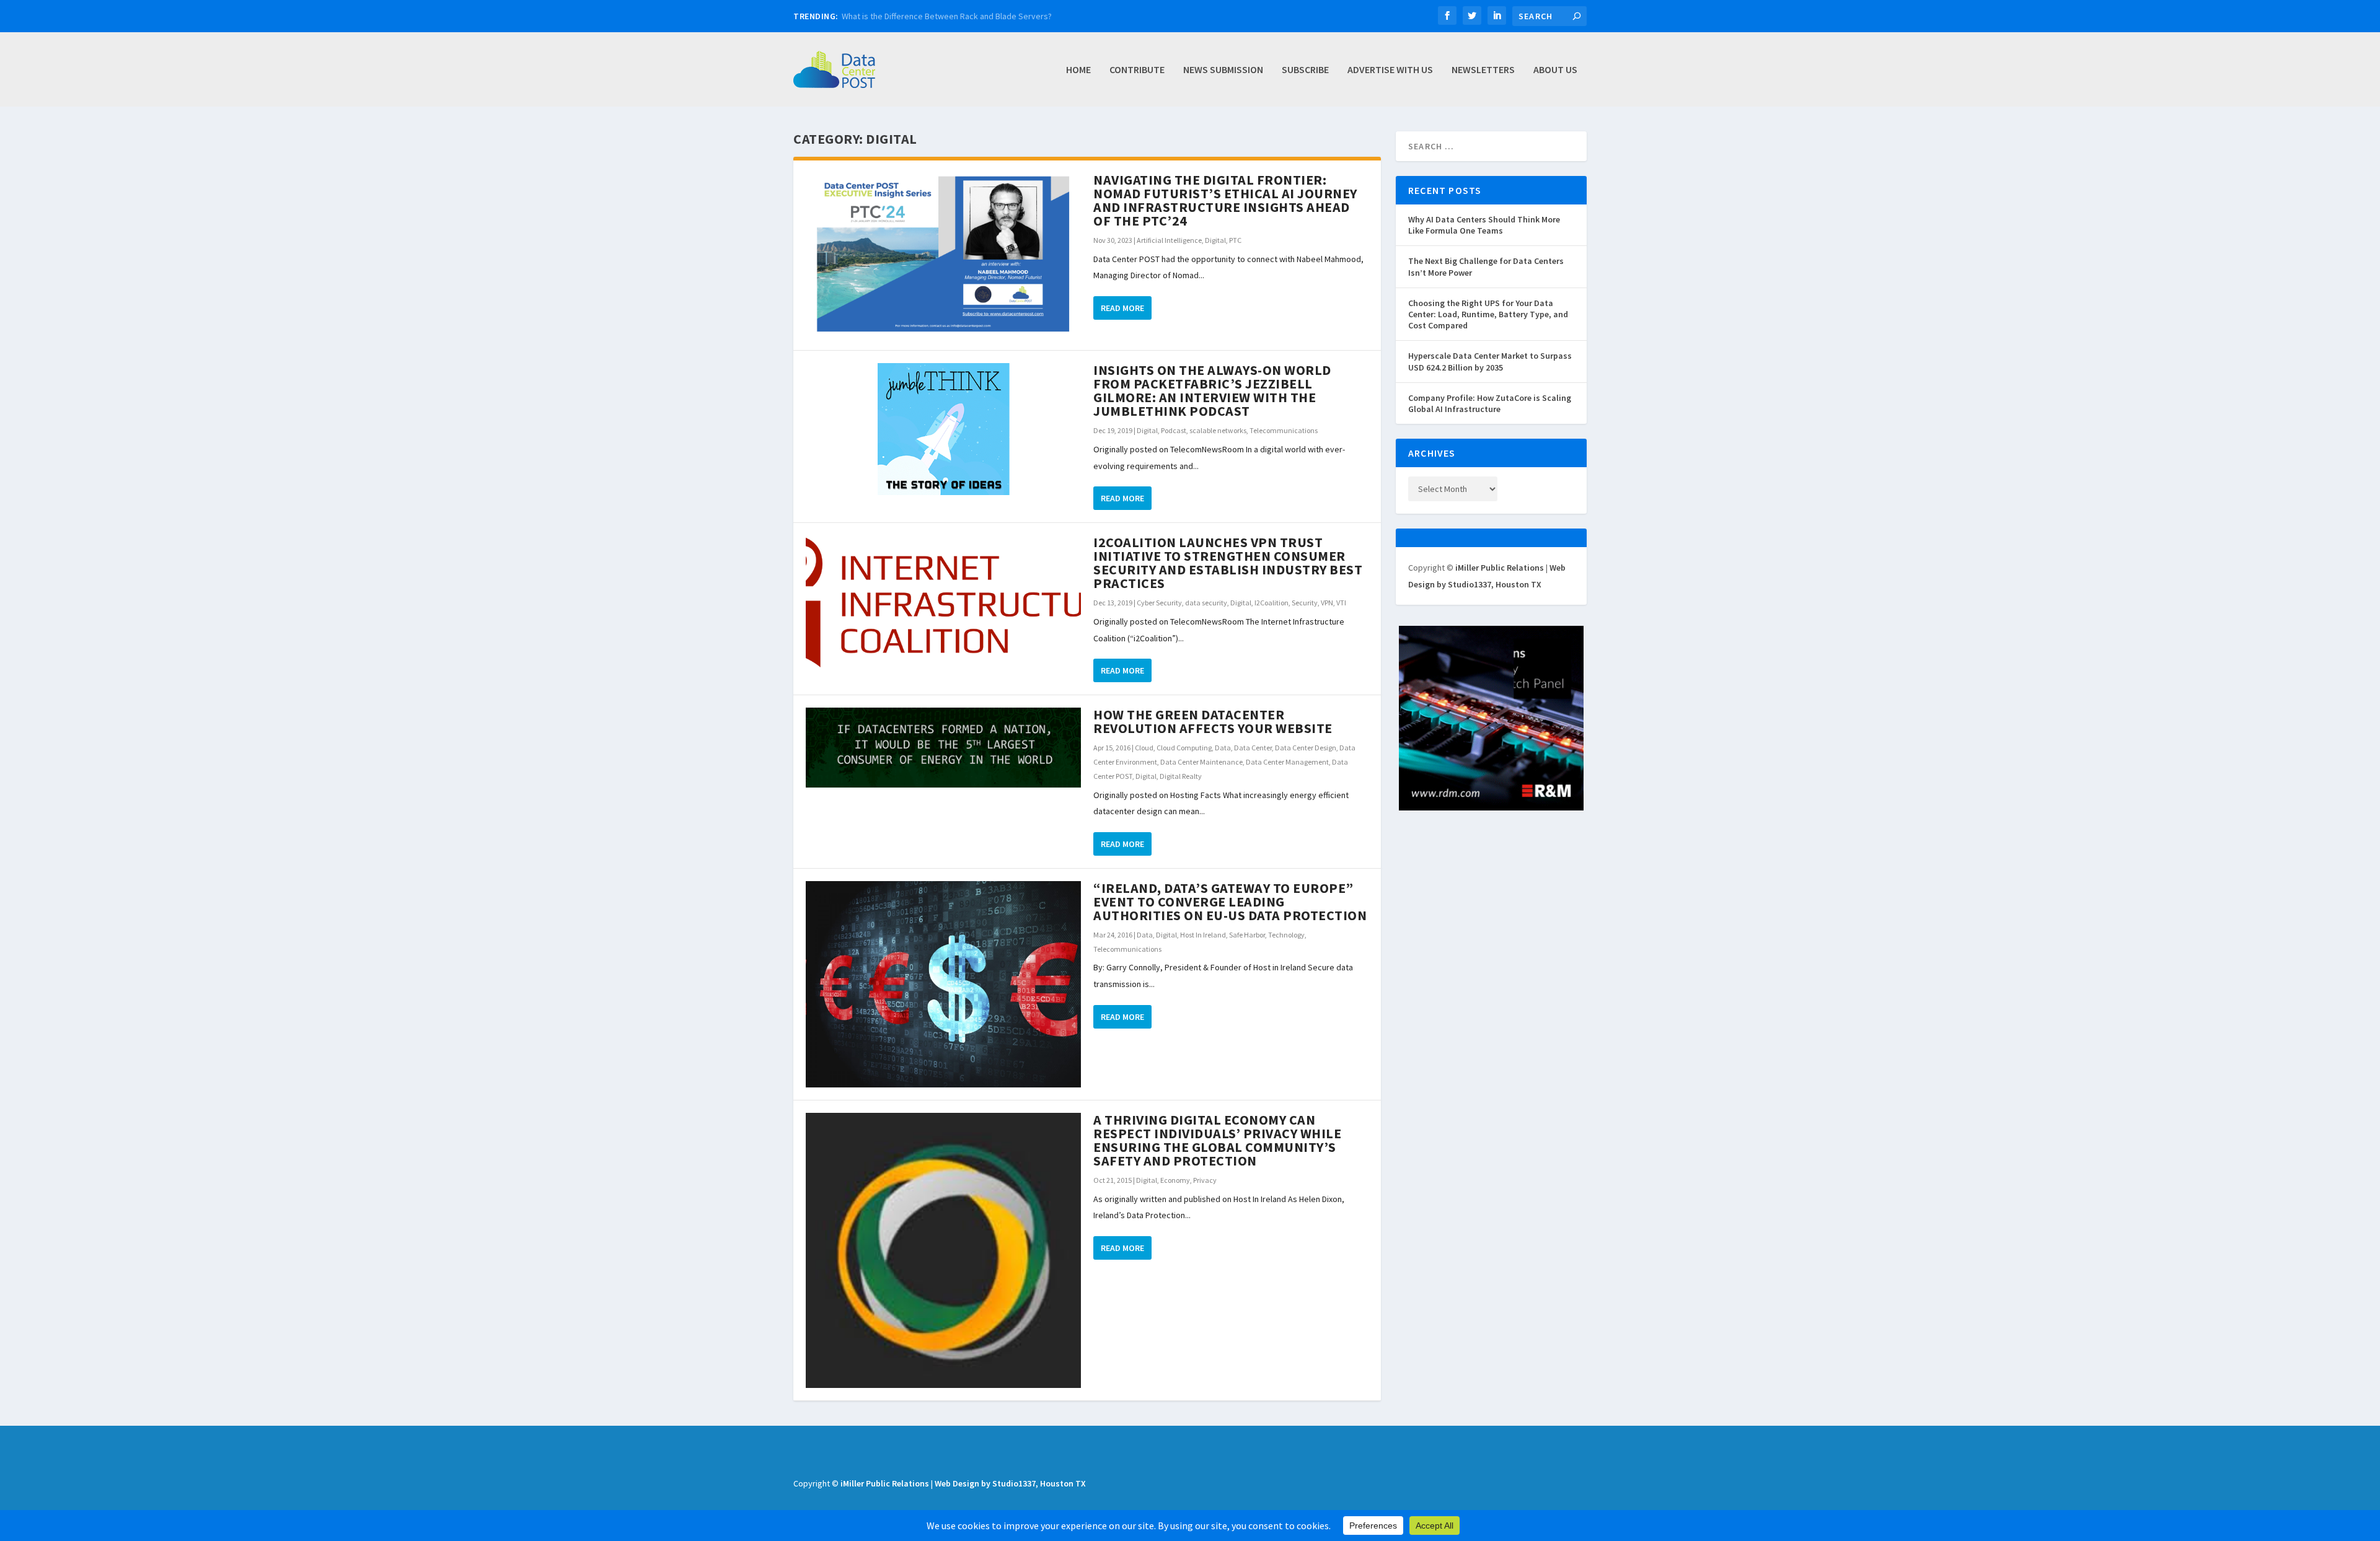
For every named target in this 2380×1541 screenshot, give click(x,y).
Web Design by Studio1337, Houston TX (1010, 1483)
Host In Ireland (1203, 935)
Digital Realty (1181, 776)
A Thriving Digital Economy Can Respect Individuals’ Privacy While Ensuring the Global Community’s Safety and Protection (1217, 1140)
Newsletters (1483, 70)
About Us (1555, 70)
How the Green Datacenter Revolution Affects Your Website (1213, 721)
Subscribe (1305, 70)
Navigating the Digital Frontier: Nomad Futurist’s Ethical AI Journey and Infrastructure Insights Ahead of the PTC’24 (1225, 200)
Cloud (1144, 748)
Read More (1122, 308)
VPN (1327, 603)
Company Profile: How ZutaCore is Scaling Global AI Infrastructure (1490, 403)
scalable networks (1218, 430)
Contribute (1137, 70)
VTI (1341, 603)
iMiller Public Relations (1500, 568)
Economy (1175, 1180)
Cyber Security (1159, 603)
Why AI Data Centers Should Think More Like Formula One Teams (1484, 225)
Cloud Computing (1184, 748)
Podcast (1174, 430)
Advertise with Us (1390, 70)
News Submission (1223, 70)
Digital (1215, 240)
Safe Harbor (1247, 935)
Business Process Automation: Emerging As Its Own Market (951, 16)
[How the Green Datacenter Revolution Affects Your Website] (943, 748)
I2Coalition (1272, 603)
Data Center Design (1306, 748)
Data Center (1253, 748)
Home (1078, 70)
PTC (1235, 240)
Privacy (1205, 1180)
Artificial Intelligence (1169, 240)
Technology (1286, 935)
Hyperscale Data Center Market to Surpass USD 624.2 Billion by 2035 (1490, 361)
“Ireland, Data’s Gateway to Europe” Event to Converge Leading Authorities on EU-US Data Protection (1230, 902)
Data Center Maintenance (1201, 762)
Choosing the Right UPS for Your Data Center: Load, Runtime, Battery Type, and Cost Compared (1488, 314)
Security (1305, 603)
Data (1223, 748)
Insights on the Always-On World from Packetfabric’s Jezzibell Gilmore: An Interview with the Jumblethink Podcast (1212, 390)
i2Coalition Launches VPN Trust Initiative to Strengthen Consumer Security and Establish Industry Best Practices (1228, 563)
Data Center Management (1287, 762)
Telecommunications (1284, 430)
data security (1206, 603)
